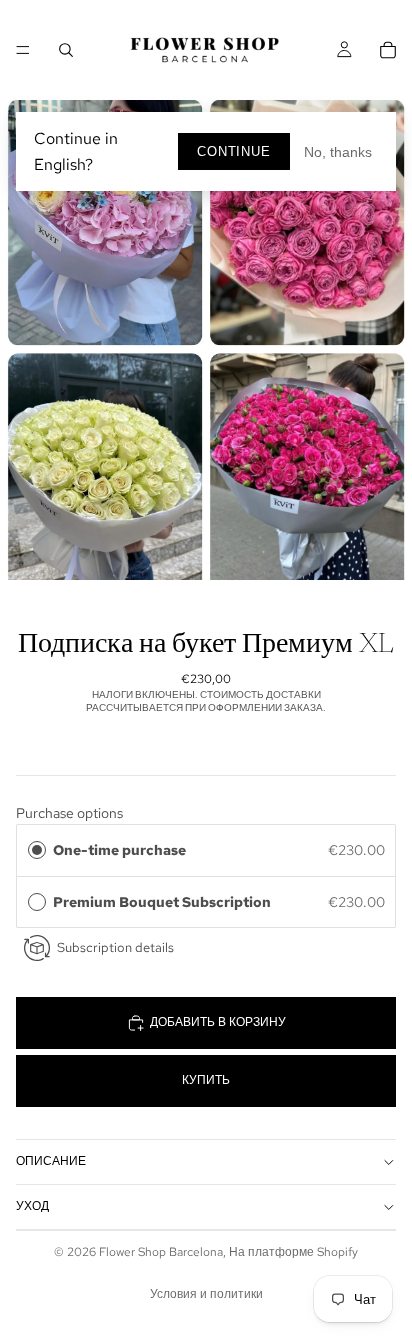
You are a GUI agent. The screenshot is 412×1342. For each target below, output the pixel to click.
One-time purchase (119, 850)
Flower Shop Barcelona (161, 1252)
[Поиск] (66, 50)
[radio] (37, 850)
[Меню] (23, 50)
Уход (32, 1206)
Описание (51, 1161)
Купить (206, 1080)
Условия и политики (206, 1294)
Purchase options (69, 813)
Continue (233, 151)
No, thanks (338, 152)
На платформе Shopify (293, 1252)
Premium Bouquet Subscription (165, 902)
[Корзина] (388, 50)
